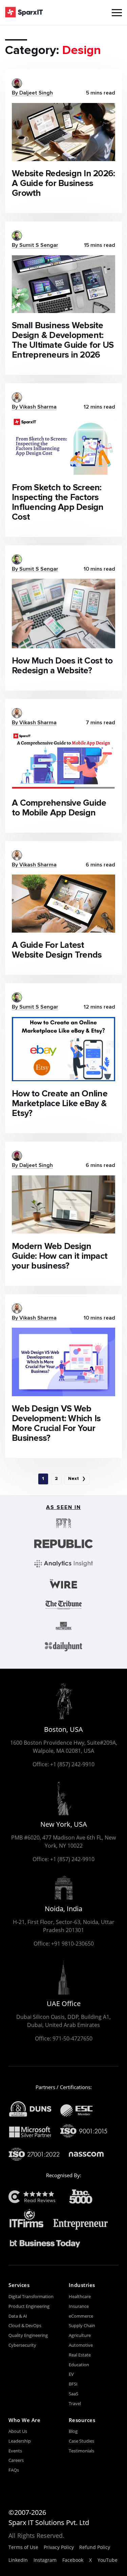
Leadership (20, 2441)
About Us (18, 2431)
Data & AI (18, 2316)
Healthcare (80, 2296)
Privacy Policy (59, 2547)
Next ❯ (77, 1479)
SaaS (73, 2394)
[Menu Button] (117, 13)
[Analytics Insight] (63, 1564)
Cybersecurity (22, 2345)
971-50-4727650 (72, 2038)
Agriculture (80, 2335)
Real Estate (80, 2355)
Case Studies (81, 2441)
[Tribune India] (63, 1605)
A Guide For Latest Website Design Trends (57, 950)
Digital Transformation (31, 2296)
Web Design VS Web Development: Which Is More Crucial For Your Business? (56, 1424)
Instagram (45, 2560)
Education (79, 2365)
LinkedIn (18, 2560)
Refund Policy (95, 2547)
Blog (73, 2431)
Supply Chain (82, 2325)
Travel (75, 2403)
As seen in (63, 1508)
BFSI (73, 2384)
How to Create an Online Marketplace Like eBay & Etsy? (60, 1104)
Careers (16, 2460)
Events (15, 2451)
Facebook (73, 2560)
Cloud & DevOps (25, 2325)
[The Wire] (63, 1584)
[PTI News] (63, 1523)
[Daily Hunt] (63, 1647)
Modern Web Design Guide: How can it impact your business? (60, 1256)
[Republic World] (63, 1544)
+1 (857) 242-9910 (72, 1764)
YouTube (108, 2560)
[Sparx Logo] (24, 12)
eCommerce (81, 2316)
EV (71, 2374)
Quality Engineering (28, 2335)
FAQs (14, 2470)
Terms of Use (23, 2547)
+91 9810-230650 (72, 1944)
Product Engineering (29, 2306)
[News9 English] (63, 1626)
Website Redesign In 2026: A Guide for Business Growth (63, 184)
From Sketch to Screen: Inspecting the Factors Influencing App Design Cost (58, 502)
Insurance (79, 2306)
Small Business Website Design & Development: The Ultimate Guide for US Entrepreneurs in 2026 (63, 340)
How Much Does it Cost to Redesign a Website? (62, 666)
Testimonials (81, 2451)
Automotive (81, 2345)
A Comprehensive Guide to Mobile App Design (59, 808)
